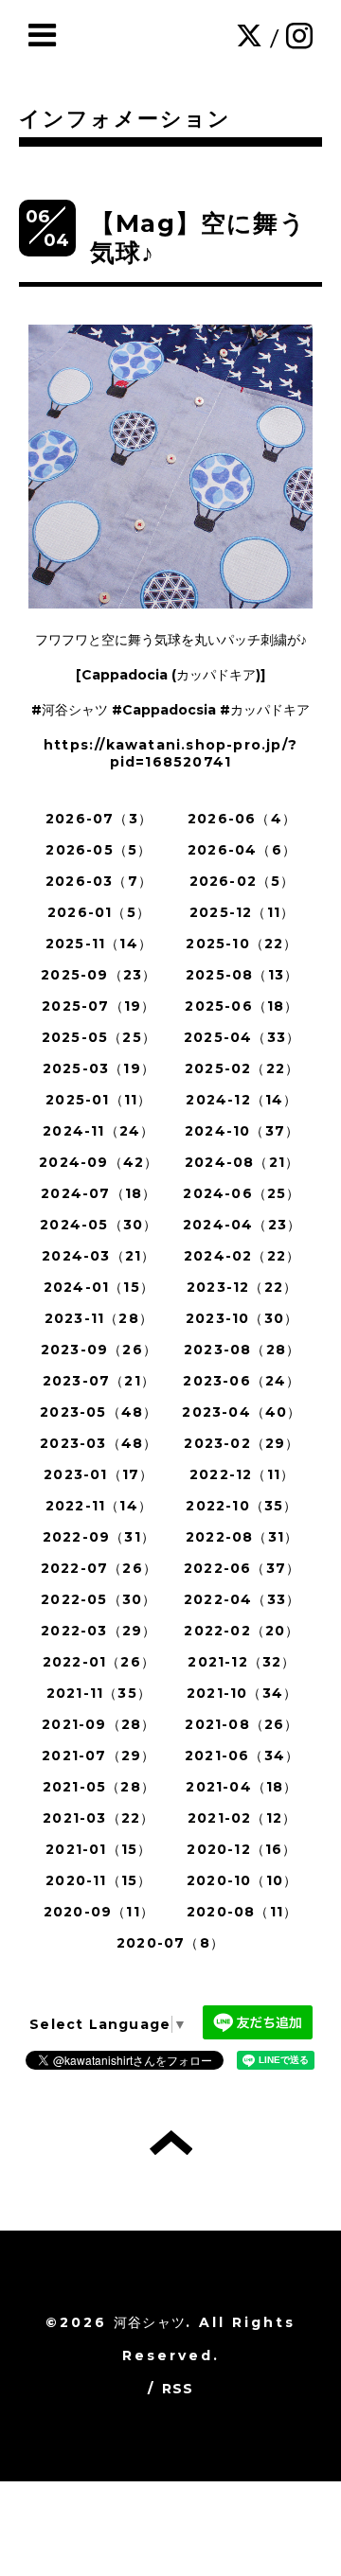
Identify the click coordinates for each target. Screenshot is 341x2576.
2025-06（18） (242, 1006)
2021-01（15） (99, 1849)
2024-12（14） (242, 1100)
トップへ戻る (171, 2143)
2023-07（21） (99, 1381)
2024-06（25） (242, 1193)
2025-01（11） (99, 1100)
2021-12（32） (242, 1662)
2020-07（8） (170, 1943)
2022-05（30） (99, 1599)
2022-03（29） (99, 1631)
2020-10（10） (242, 1880)
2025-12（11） (242, 912)
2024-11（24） (99, 1131)
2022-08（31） (242, 1537)
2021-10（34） (242, 1693)
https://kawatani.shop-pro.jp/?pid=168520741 (170, 753)
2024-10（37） (242, 1131)
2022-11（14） (99, 1506)
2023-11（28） (99, 1318)
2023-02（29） (242, 1443)
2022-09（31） (99, 1537)
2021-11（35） (99, 1693)
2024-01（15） (99, 1287)
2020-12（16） (242, 1849)
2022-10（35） (242, 1506)
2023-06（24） (242, 1381)
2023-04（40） (242, 1412)
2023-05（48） (99, 1412)
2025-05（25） (99, 1037)
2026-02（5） (242, 881)
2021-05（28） (99, 1787)
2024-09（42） (99, 1162)
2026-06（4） (242, 819)
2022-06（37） (242, 1568)
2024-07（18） (99, 1193)
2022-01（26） (99, 1662)
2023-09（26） (99, 1350)
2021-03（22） (99, 1818)
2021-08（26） (242, 1724)
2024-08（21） (242, 1162)
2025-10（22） (242, 944)
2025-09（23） (99, 975)
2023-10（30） (242, 1318)
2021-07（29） (99, 1756)
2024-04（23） (242, 1225)
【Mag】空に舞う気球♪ (198, 238)
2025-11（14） (99, 944)
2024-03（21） (99, 1256)
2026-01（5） (99, 912)
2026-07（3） (99, 819)
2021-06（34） (242, 1756)
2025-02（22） (242, 1068)
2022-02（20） (242, 1631)
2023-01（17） (99, 1474)
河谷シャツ (150, 2322)
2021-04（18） (242, 1787)
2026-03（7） (99, 881)
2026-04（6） (242, 850)
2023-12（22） (242, 1287)
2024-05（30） (99, 1225)
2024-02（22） (242, 1256)
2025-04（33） (242, 1037)
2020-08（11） (242, 1912)
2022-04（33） (242, 1599)
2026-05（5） (99, 850)
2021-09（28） (99, 1724)
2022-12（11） (242, 1474)
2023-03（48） (99, 1443)
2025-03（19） (99, 1068)
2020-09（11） (99, 1912)
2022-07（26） (99, 1568)
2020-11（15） (99, 1880)
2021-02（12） (242, 1818)
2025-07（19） (99, 1006)
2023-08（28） (242, 1350)
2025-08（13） (242, 975)
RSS (178, 2389)
